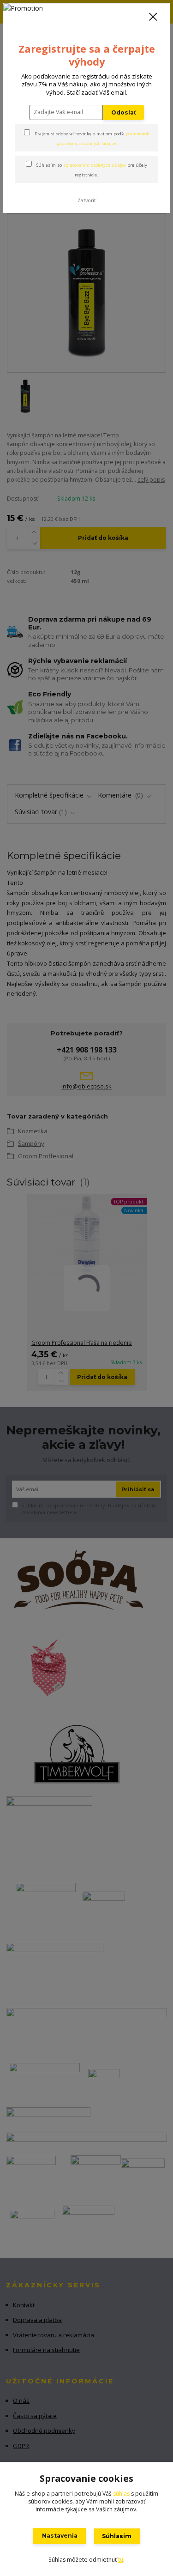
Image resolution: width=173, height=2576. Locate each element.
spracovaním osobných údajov (95, 165)
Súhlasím (117, 2536)
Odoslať (124, 112)
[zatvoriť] (153, 18)
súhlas (121, 2494)
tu (121, 2560)
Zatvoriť (87, 200)
